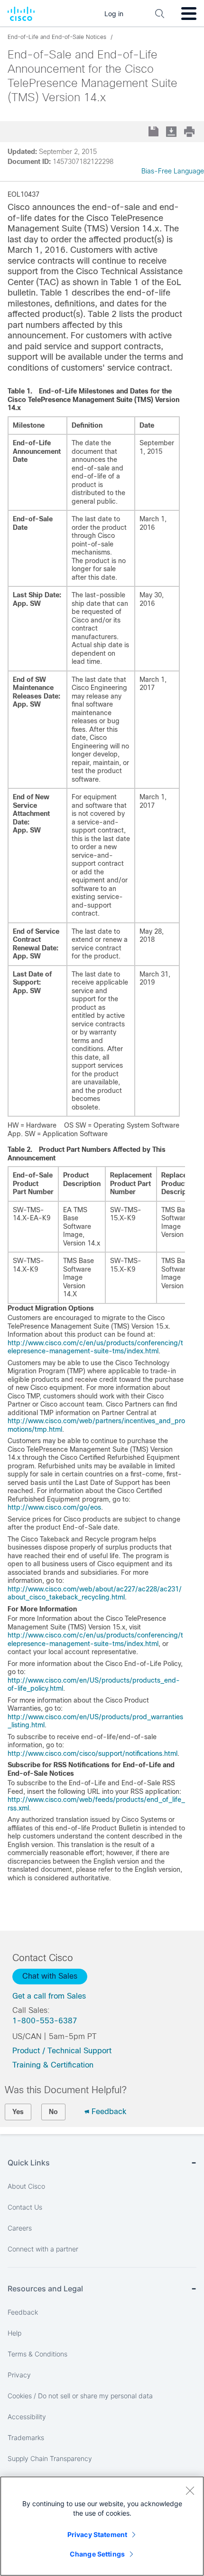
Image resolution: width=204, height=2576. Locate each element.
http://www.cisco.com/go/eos (54, 1507)
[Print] (190, 132)
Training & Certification (53, 2065)
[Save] (154, 132)
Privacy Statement (97, 2534)
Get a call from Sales (49, 1996)
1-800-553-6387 (45, 2021)
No (53, 2112)
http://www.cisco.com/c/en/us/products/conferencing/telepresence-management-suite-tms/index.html (95, 1347)
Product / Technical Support (62, 2051)
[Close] (190, 2490)
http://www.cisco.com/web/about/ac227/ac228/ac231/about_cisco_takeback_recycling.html (95, 1593)
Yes (18, 2112)
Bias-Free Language (173, 171)
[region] (102, 2526)
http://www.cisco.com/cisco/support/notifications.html (93, 1753)
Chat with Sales (50, 1976)
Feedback (109, 2112)
